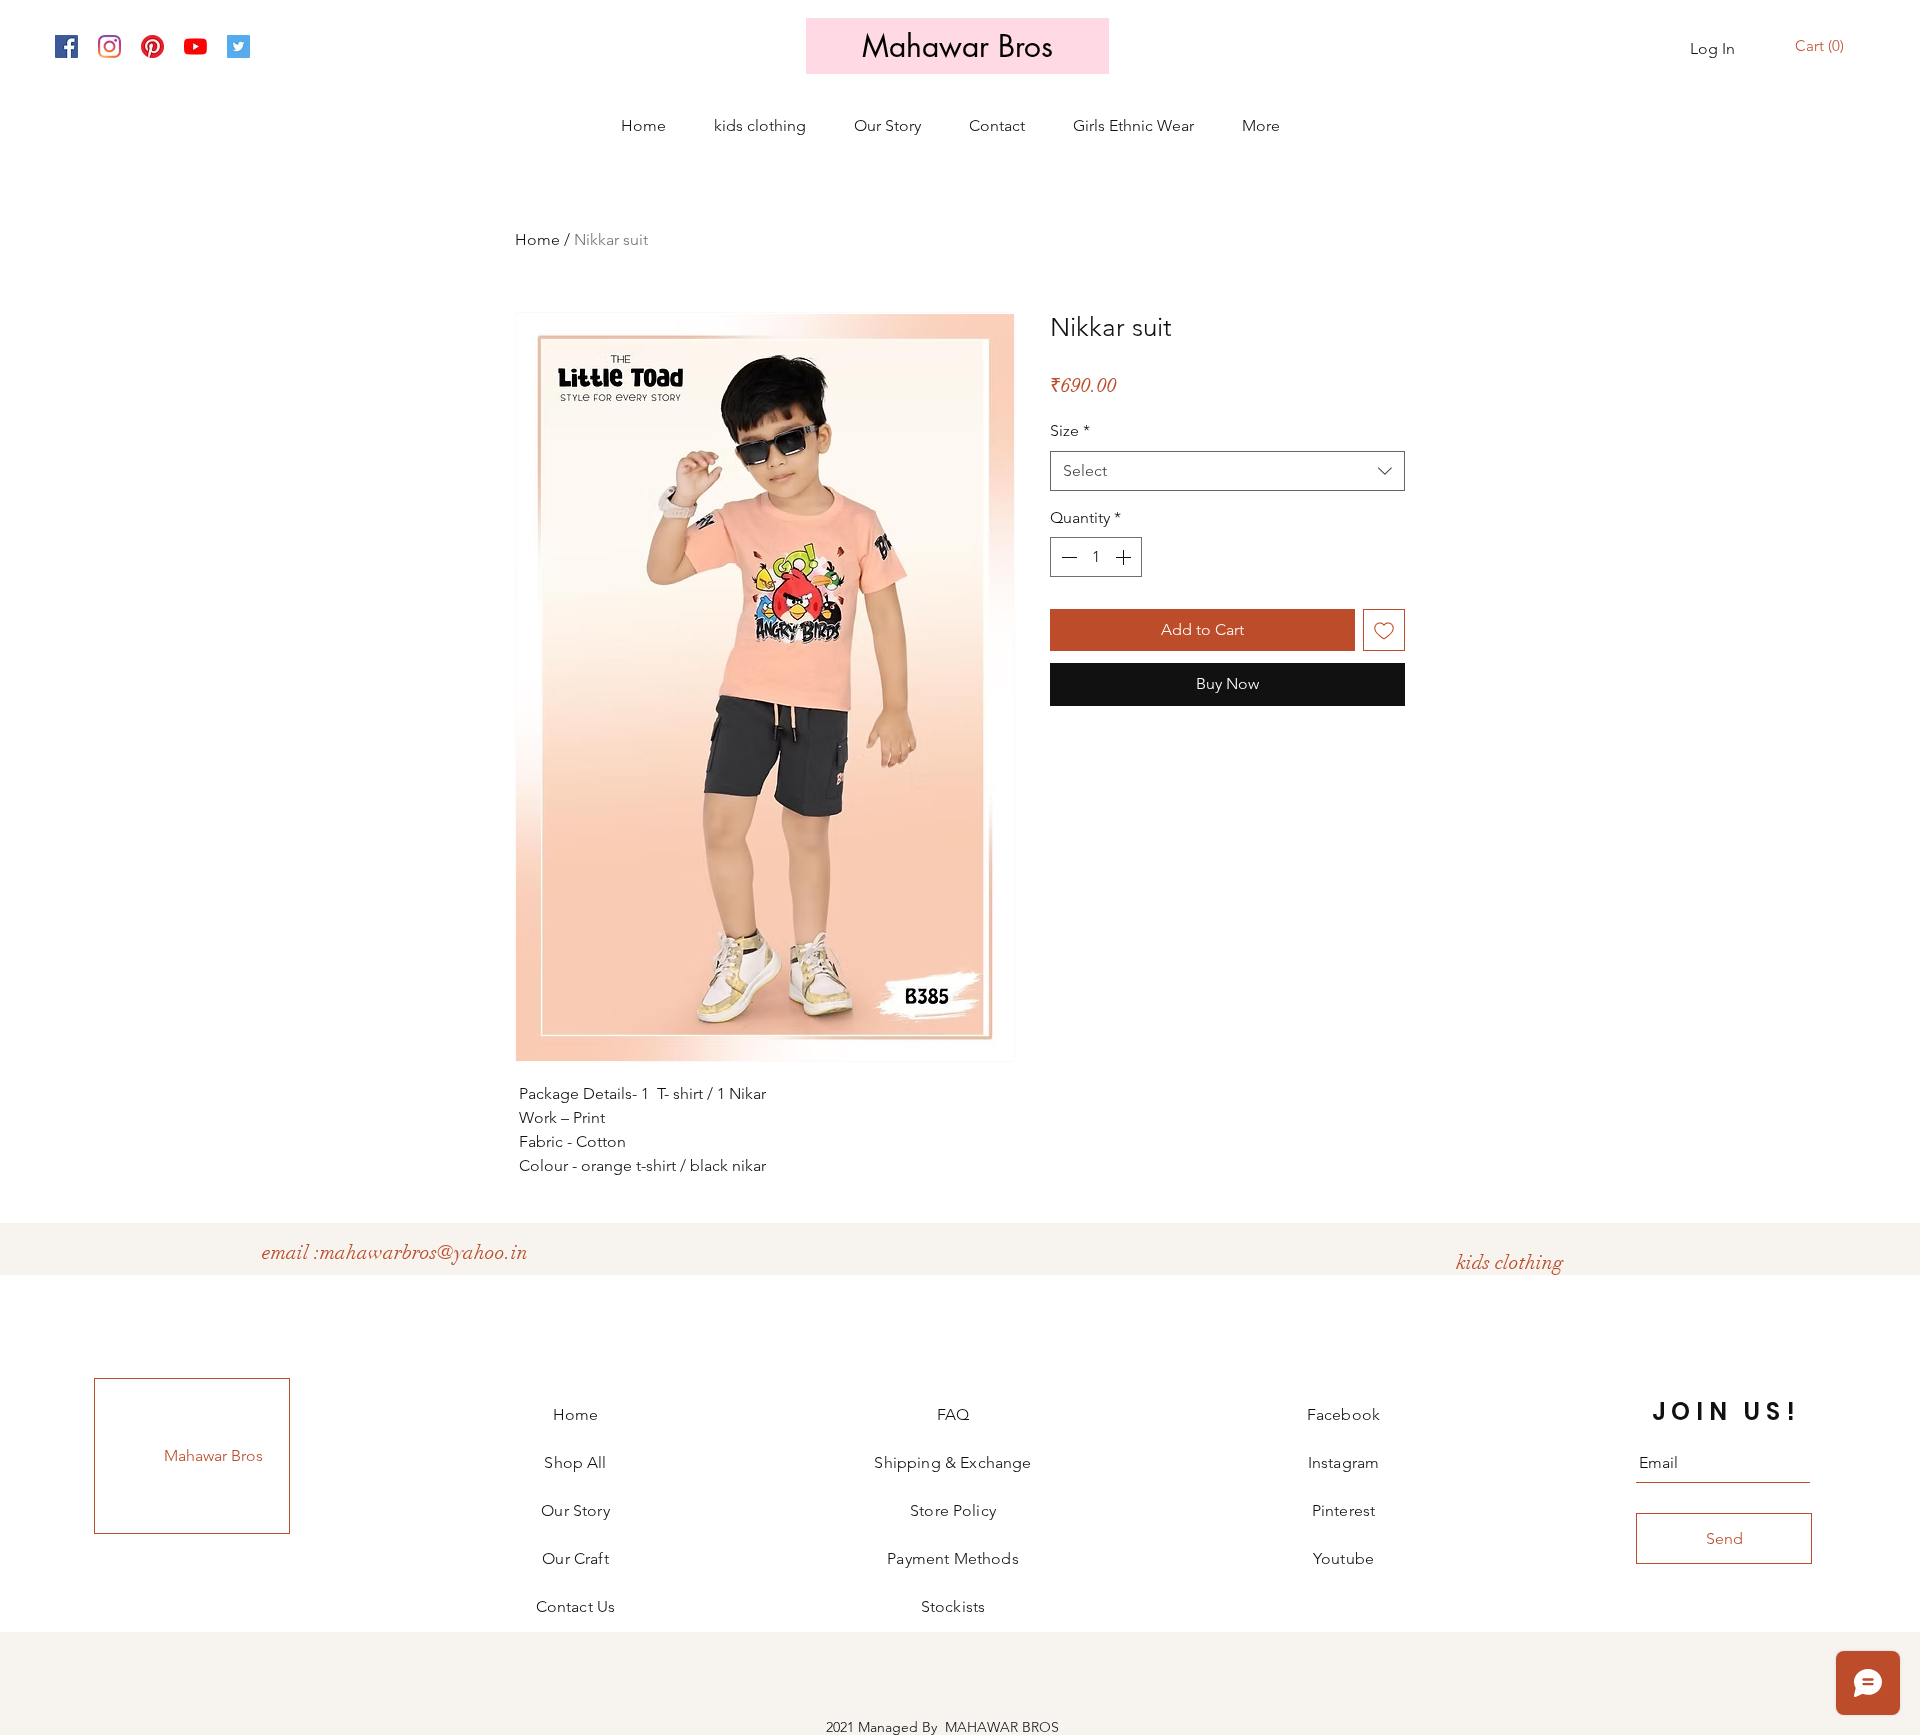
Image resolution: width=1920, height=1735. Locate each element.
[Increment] (1125, 557)
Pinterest (1343, 1510)
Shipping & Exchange (952, 1462)
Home (537, 239)
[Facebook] (66, 46)
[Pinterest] (152, 46)
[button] (1822, 46)
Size (1070, 430)
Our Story (575, 1510)
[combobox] (1227, 471)
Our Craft (575, 1558)
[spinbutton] (1096, 557)
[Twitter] (238, 46)
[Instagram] (109, 46)
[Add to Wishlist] (1384, 630)
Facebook (1343, 1414)
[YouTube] (195, 46)
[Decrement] (1067, 557)
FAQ (953, 1414)
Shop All (575, 1462)
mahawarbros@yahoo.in (424, 1252)
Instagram (1343, 1462)
